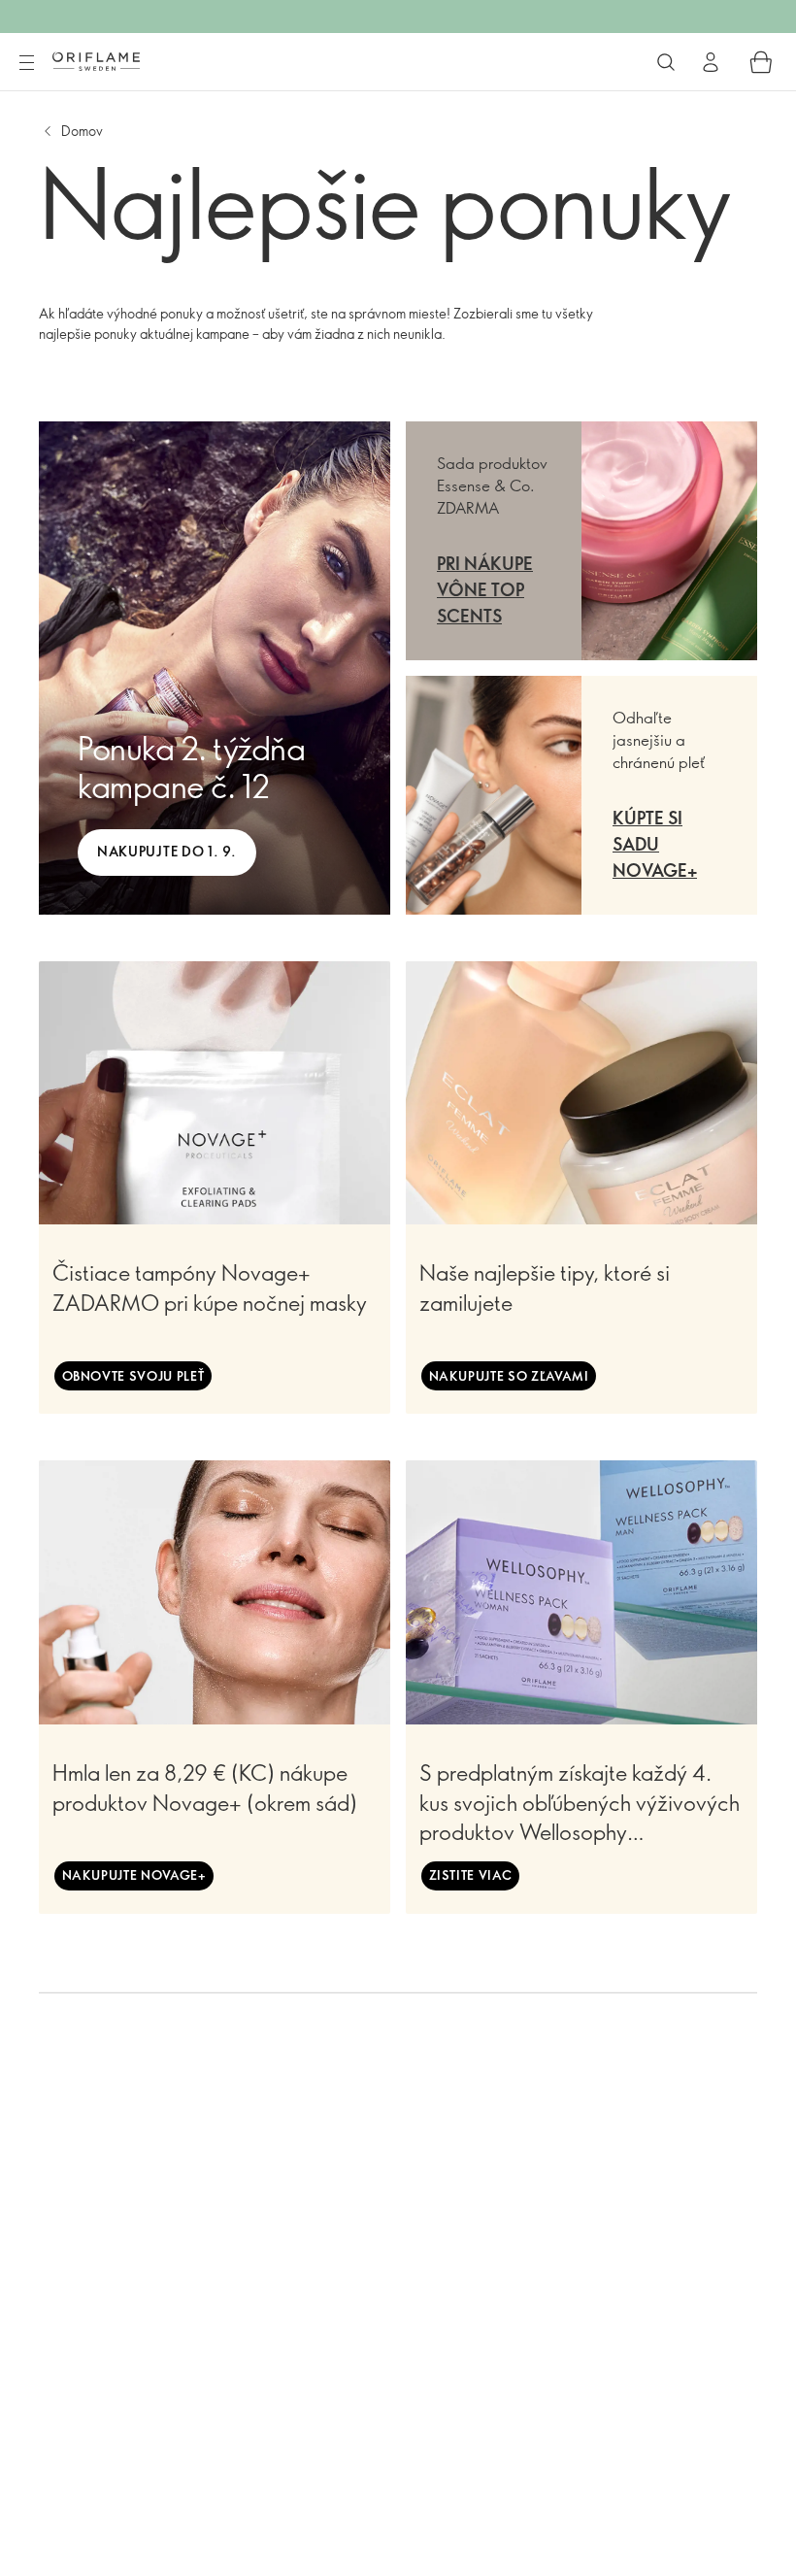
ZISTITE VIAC (471, 1875)
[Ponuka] (26, 63)
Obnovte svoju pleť (133, 1376)
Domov (82, 131)
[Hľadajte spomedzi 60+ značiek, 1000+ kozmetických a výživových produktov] (666, 62)
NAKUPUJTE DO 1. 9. (167, 851)
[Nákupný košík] (761, 62)
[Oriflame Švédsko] (96, 61)
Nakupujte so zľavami (509, 1376)
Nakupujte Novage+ (134, 1875)
